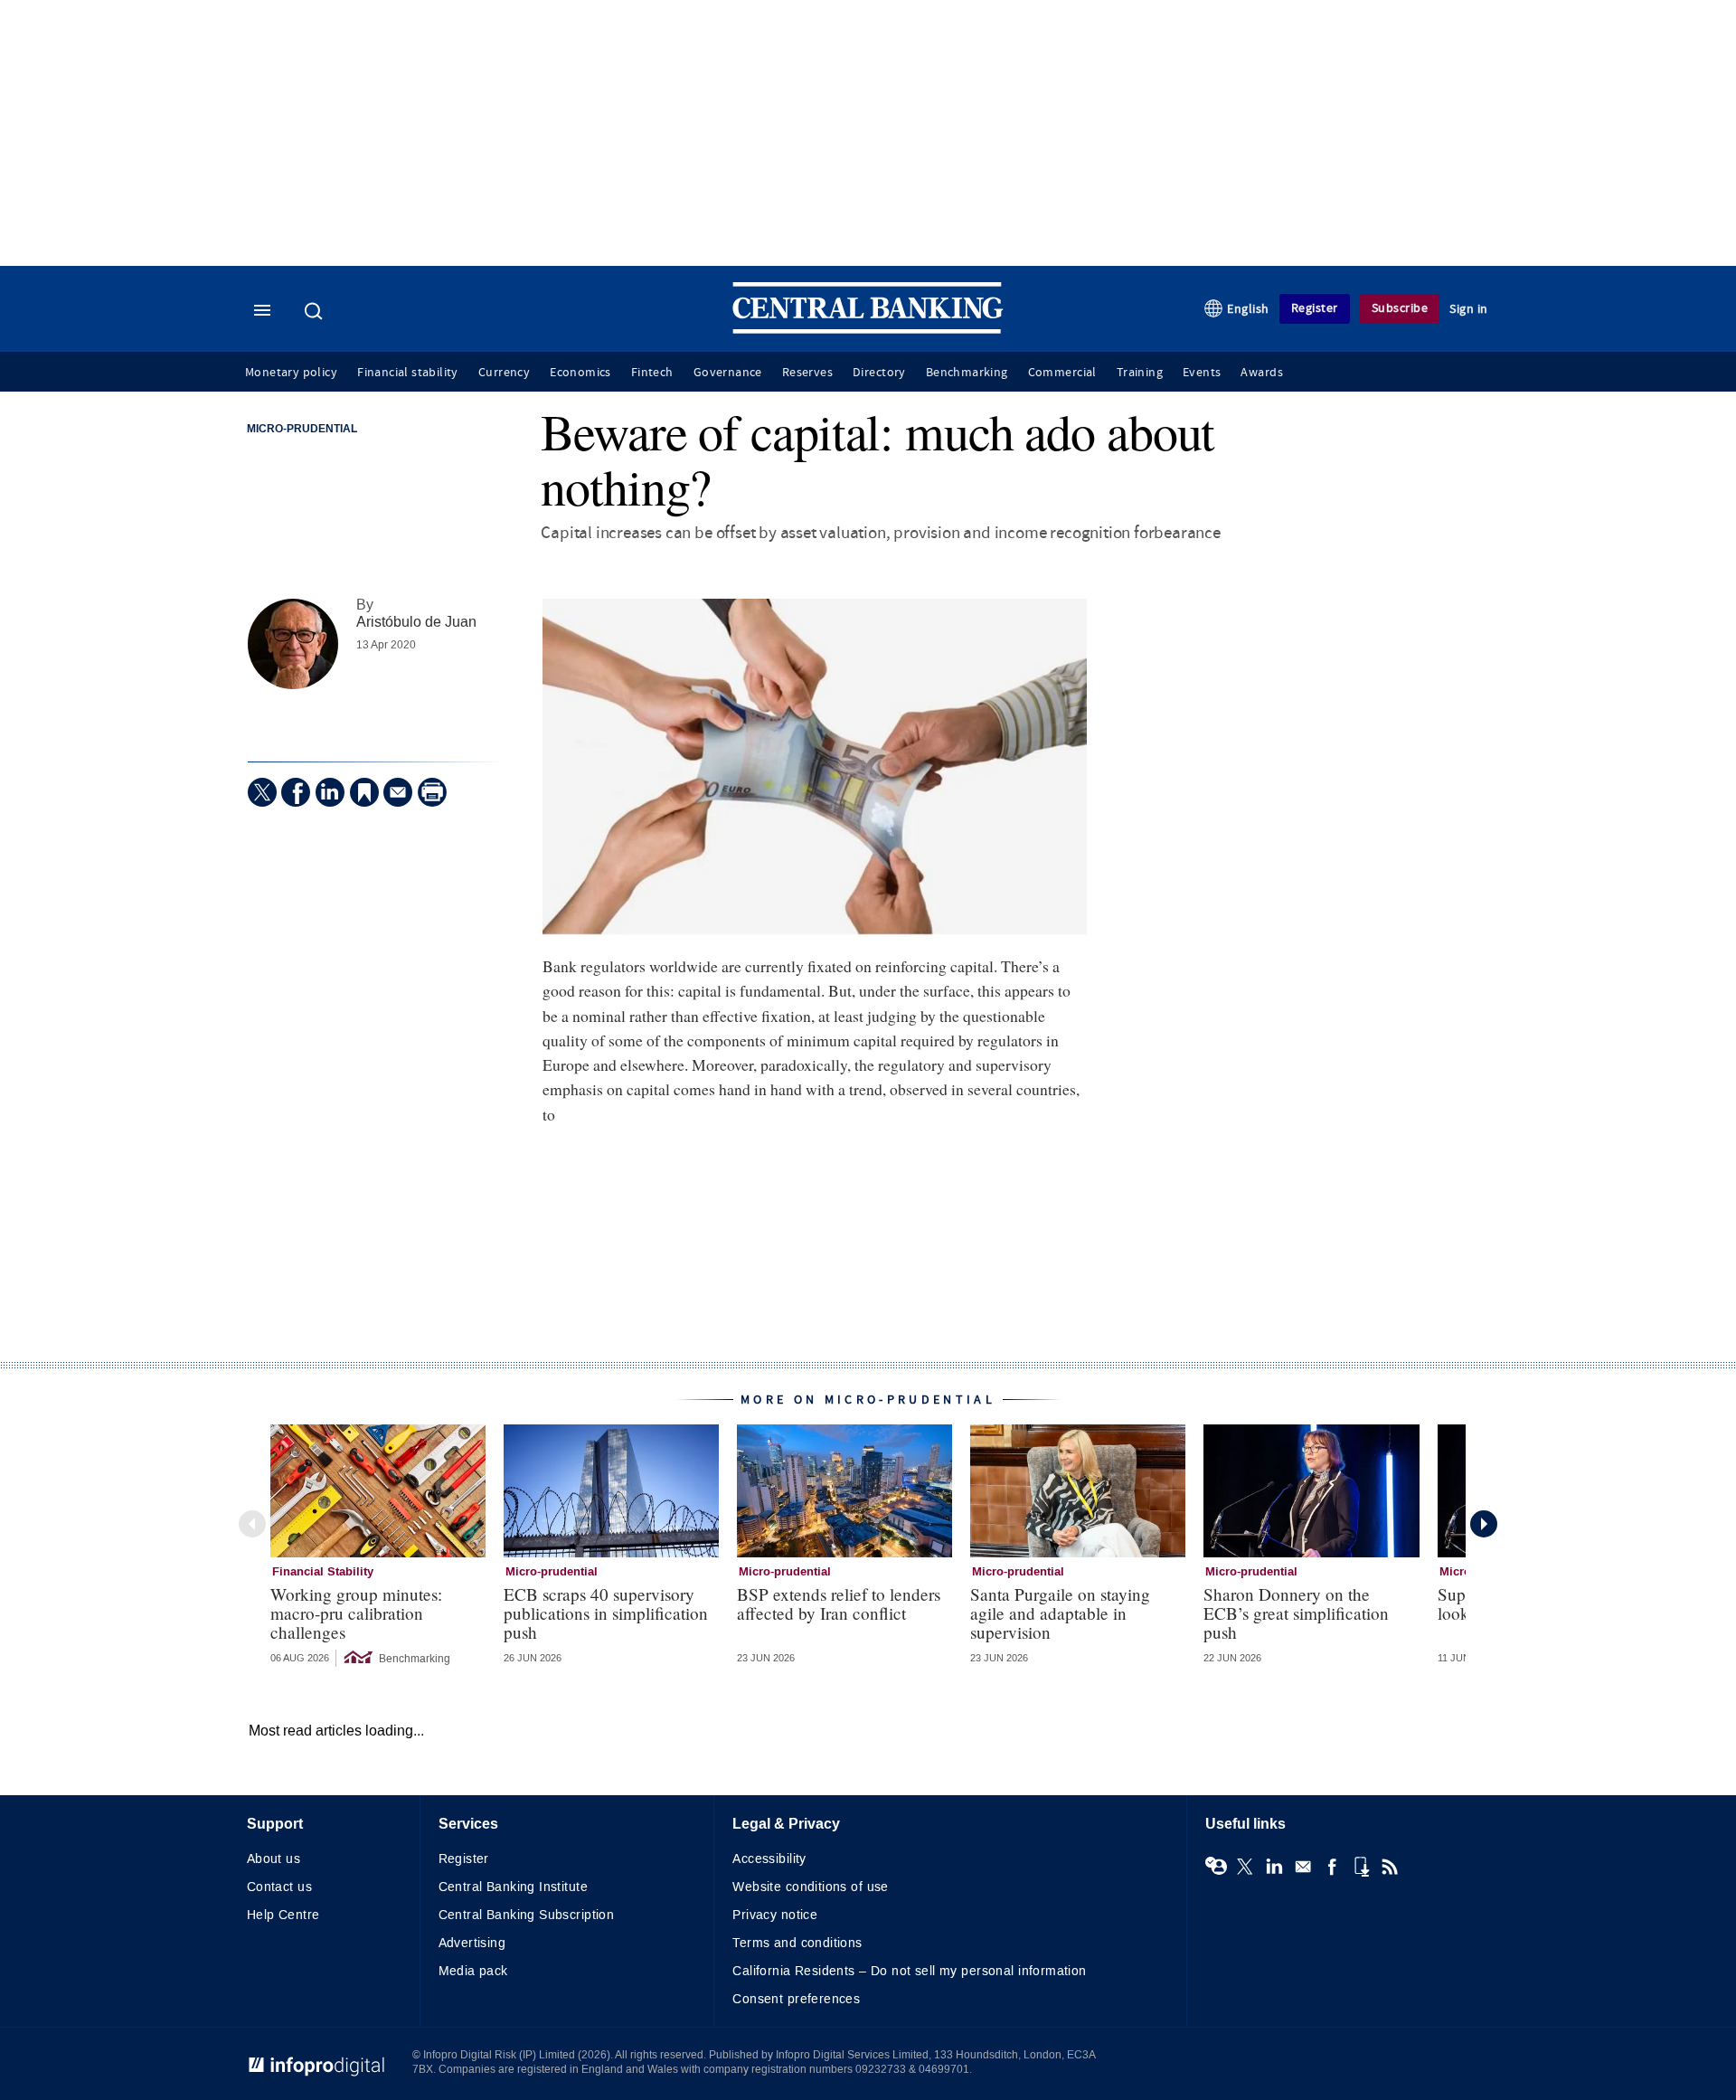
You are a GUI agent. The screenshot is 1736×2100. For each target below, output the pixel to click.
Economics (580, 373)
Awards (1261, 373)
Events (1202, 373)
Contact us (279, 1887)
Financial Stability (323, 1572)
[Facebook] (296, 792)
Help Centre (283, 1915)
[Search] (316, 311)
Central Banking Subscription (527, 1915)
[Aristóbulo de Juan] (293, 644)
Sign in (1469, 309)
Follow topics (1216, 1867)
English (1248, 309)
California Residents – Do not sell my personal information (909, 1971)
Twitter (1245, 1867)
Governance (728, 373)
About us (274, 1859)
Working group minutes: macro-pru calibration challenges (356, 1613)
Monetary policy (291, 373)
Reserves (807, 373)
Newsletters (1303, 1867)
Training (1140, 373)
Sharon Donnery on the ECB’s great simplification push (1296, 1613)
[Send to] (398, 792)
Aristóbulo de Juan (416, 622)
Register (1315, 308)
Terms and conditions (797, 1943)
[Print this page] (432, 792)
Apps (1361, 1867)
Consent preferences (796, 1999)
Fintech (652, 373)
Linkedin (1274, 1867)
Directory (879, 373)
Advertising (472, 1943)
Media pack (473, 1971)
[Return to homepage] (868, 330)
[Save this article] (364, 792)
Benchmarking (967, 373)
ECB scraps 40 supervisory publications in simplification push (606, 1613)
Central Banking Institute (514, 1887)
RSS (1390, 1867)
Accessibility (769, 1859)
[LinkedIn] (330, 792)
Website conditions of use (811, 1887)
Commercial (1062, 373)
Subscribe (1400, 308)
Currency (504, 373)
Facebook (1332, 1867)
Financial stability (408, 373)
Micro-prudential (302, 430)
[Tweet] (262, 792)
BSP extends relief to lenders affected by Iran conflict (839, 1603)
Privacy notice (775, 1915)
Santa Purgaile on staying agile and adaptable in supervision (1060, 1613)
